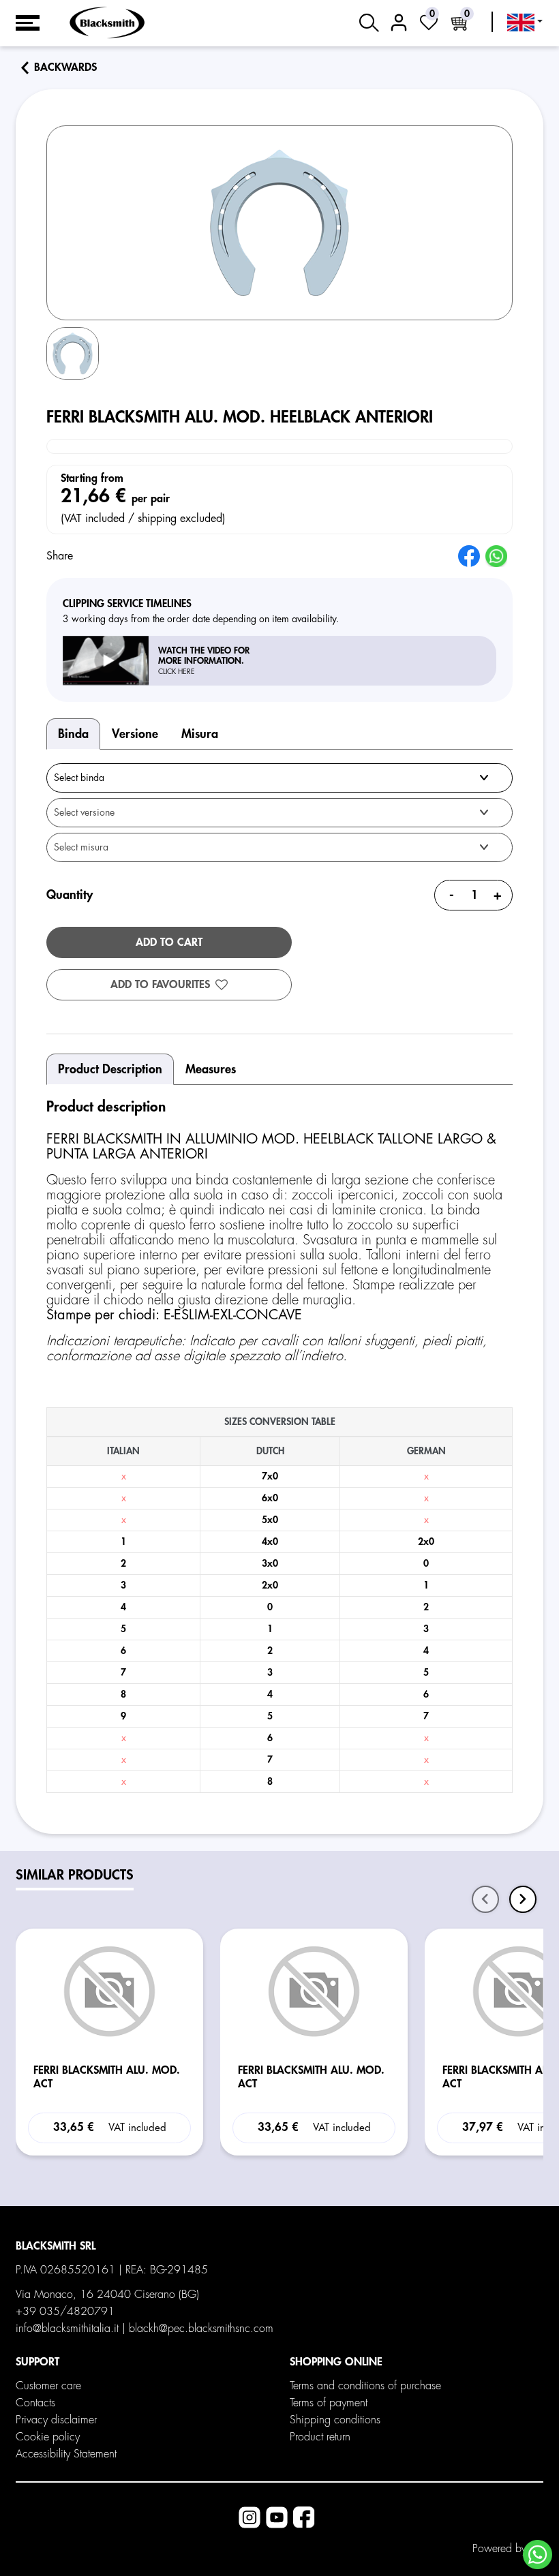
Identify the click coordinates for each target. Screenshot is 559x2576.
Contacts (35, 2403)
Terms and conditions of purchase (365, 2386)
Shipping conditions (335, 2420)
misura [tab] (200, 734)
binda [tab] (73, 734)
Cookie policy (48, 2437)
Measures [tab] (211, 1069)
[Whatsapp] (538, 2555)
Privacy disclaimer (56, 2420)
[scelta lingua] (525, 22)
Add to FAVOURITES (160, 985)
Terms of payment (329, 2403)
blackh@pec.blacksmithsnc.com (201, 2329)
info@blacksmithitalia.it (67, 2329)
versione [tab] (135, 734)
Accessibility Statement (66, 2454)
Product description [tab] (110, 1069)
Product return (320, 2437)
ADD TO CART (169, 942)
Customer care (48, 2386)
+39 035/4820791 (65, 2312)
